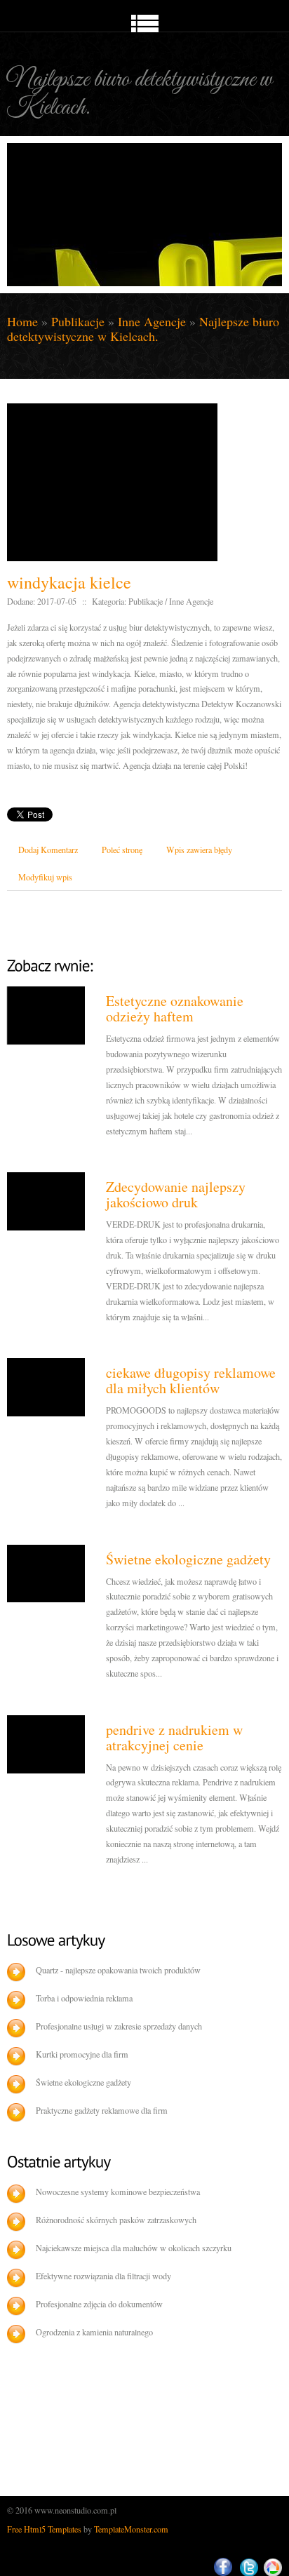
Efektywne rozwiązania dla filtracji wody (103, 2276)
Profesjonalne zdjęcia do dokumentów (99, 2304)
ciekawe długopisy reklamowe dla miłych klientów (191, 1380)
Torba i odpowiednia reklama (84, 1998)
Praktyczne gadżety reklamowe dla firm (102, 2110)
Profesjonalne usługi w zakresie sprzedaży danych (119, 2026)
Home (22, 321)
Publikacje (78, 321)
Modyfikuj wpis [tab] (45, 877)
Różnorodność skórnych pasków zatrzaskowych (116, 2220)
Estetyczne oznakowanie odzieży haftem (175, 1008)
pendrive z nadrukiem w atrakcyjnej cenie (174, 1737)
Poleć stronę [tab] (122, 850)
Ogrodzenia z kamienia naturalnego (94, 2332)
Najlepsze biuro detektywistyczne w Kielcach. (143, 329)
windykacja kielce (69, 582)
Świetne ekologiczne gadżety (188, 1559)
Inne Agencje (152, 321)
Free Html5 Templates (44, 2529)
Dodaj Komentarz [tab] (48, 850)
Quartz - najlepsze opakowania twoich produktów (118, 1970)
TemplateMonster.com (131, 2529)
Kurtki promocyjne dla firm (82, 2054)
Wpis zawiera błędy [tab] (199, 850)
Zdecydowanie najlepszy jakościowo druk (176, 1194)
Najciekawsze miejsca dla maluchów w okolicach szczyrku (134, 2248)
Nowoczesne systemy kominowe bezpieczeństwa (118, 2192)
